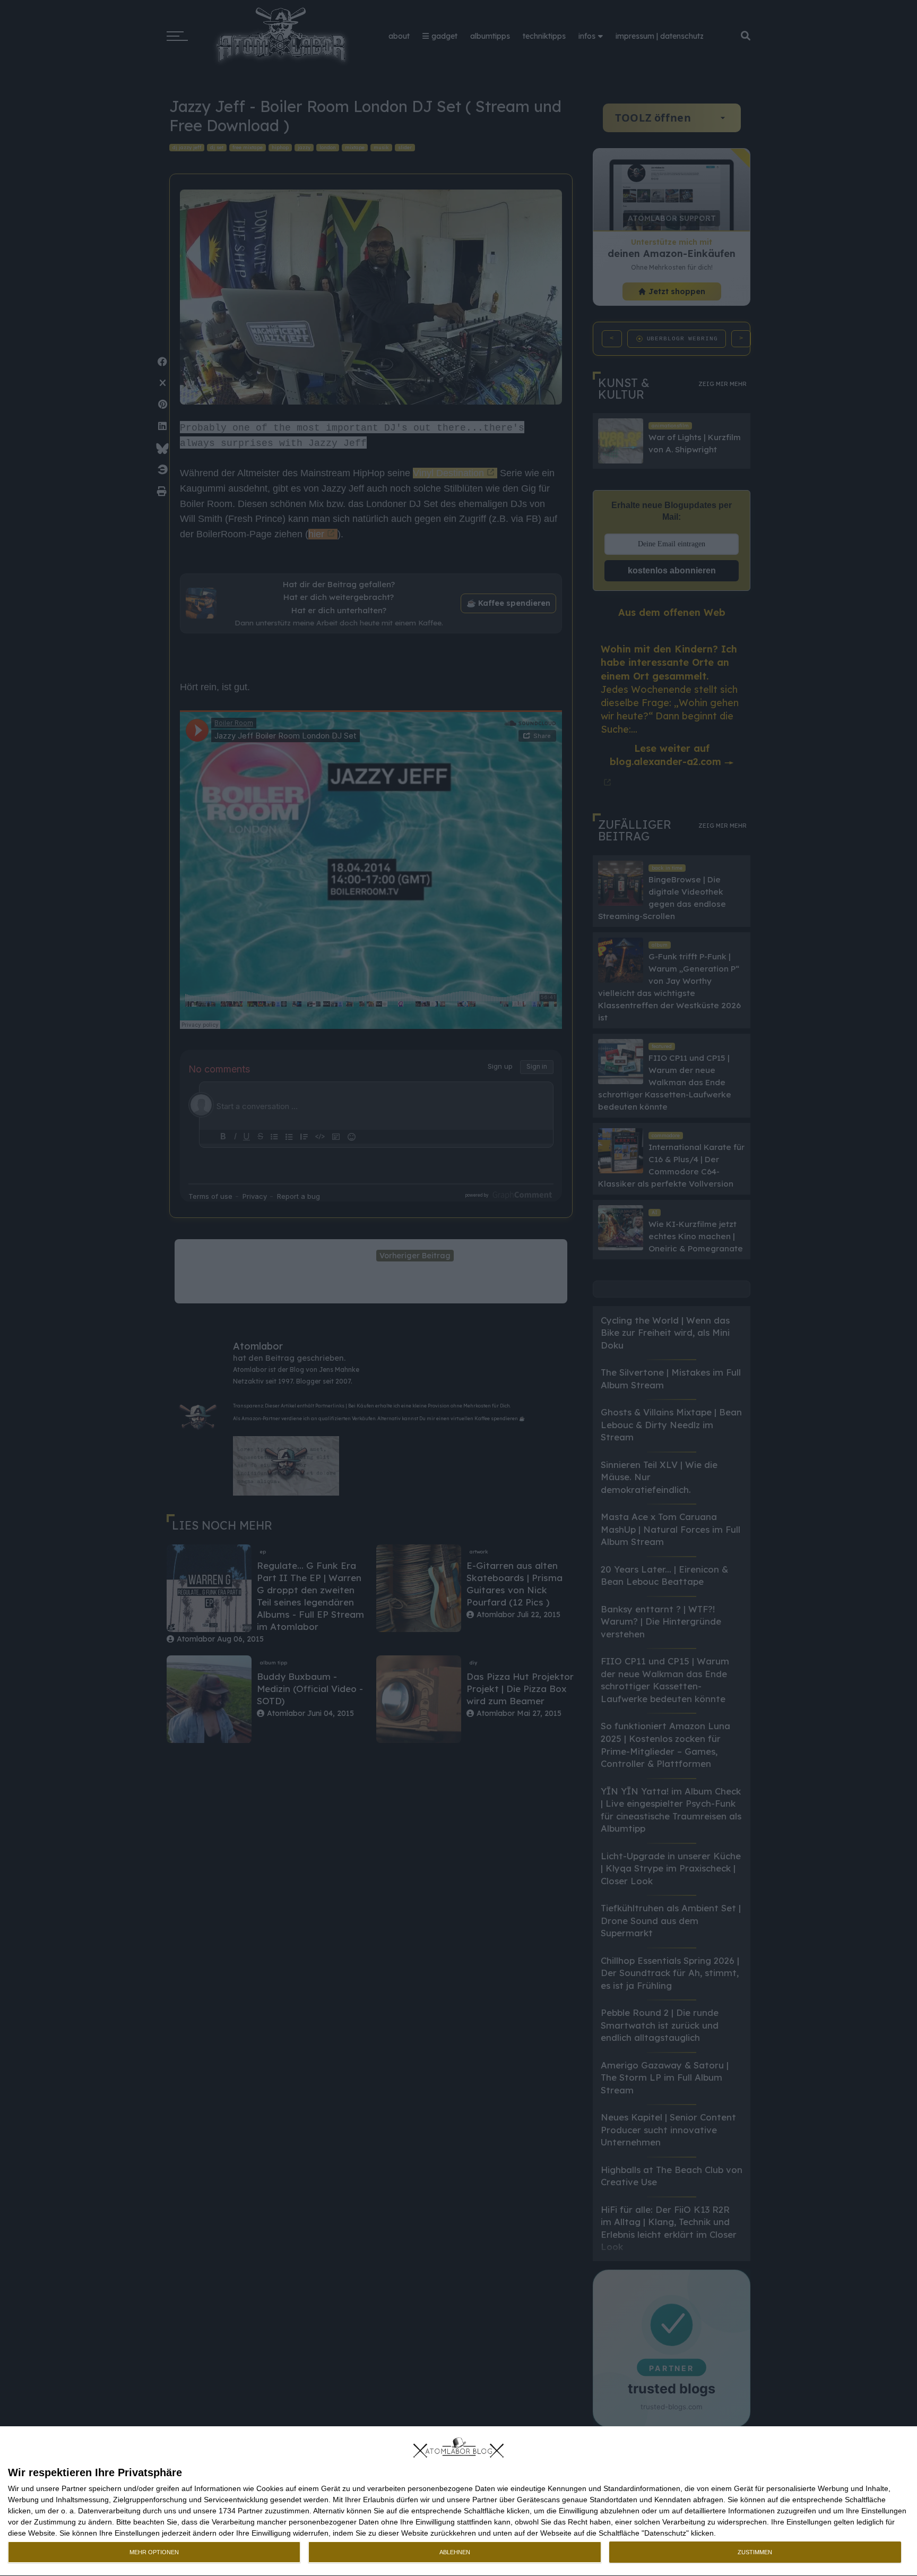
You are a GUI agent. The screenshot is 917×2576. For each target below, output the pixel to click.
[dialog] (458, 2501)
